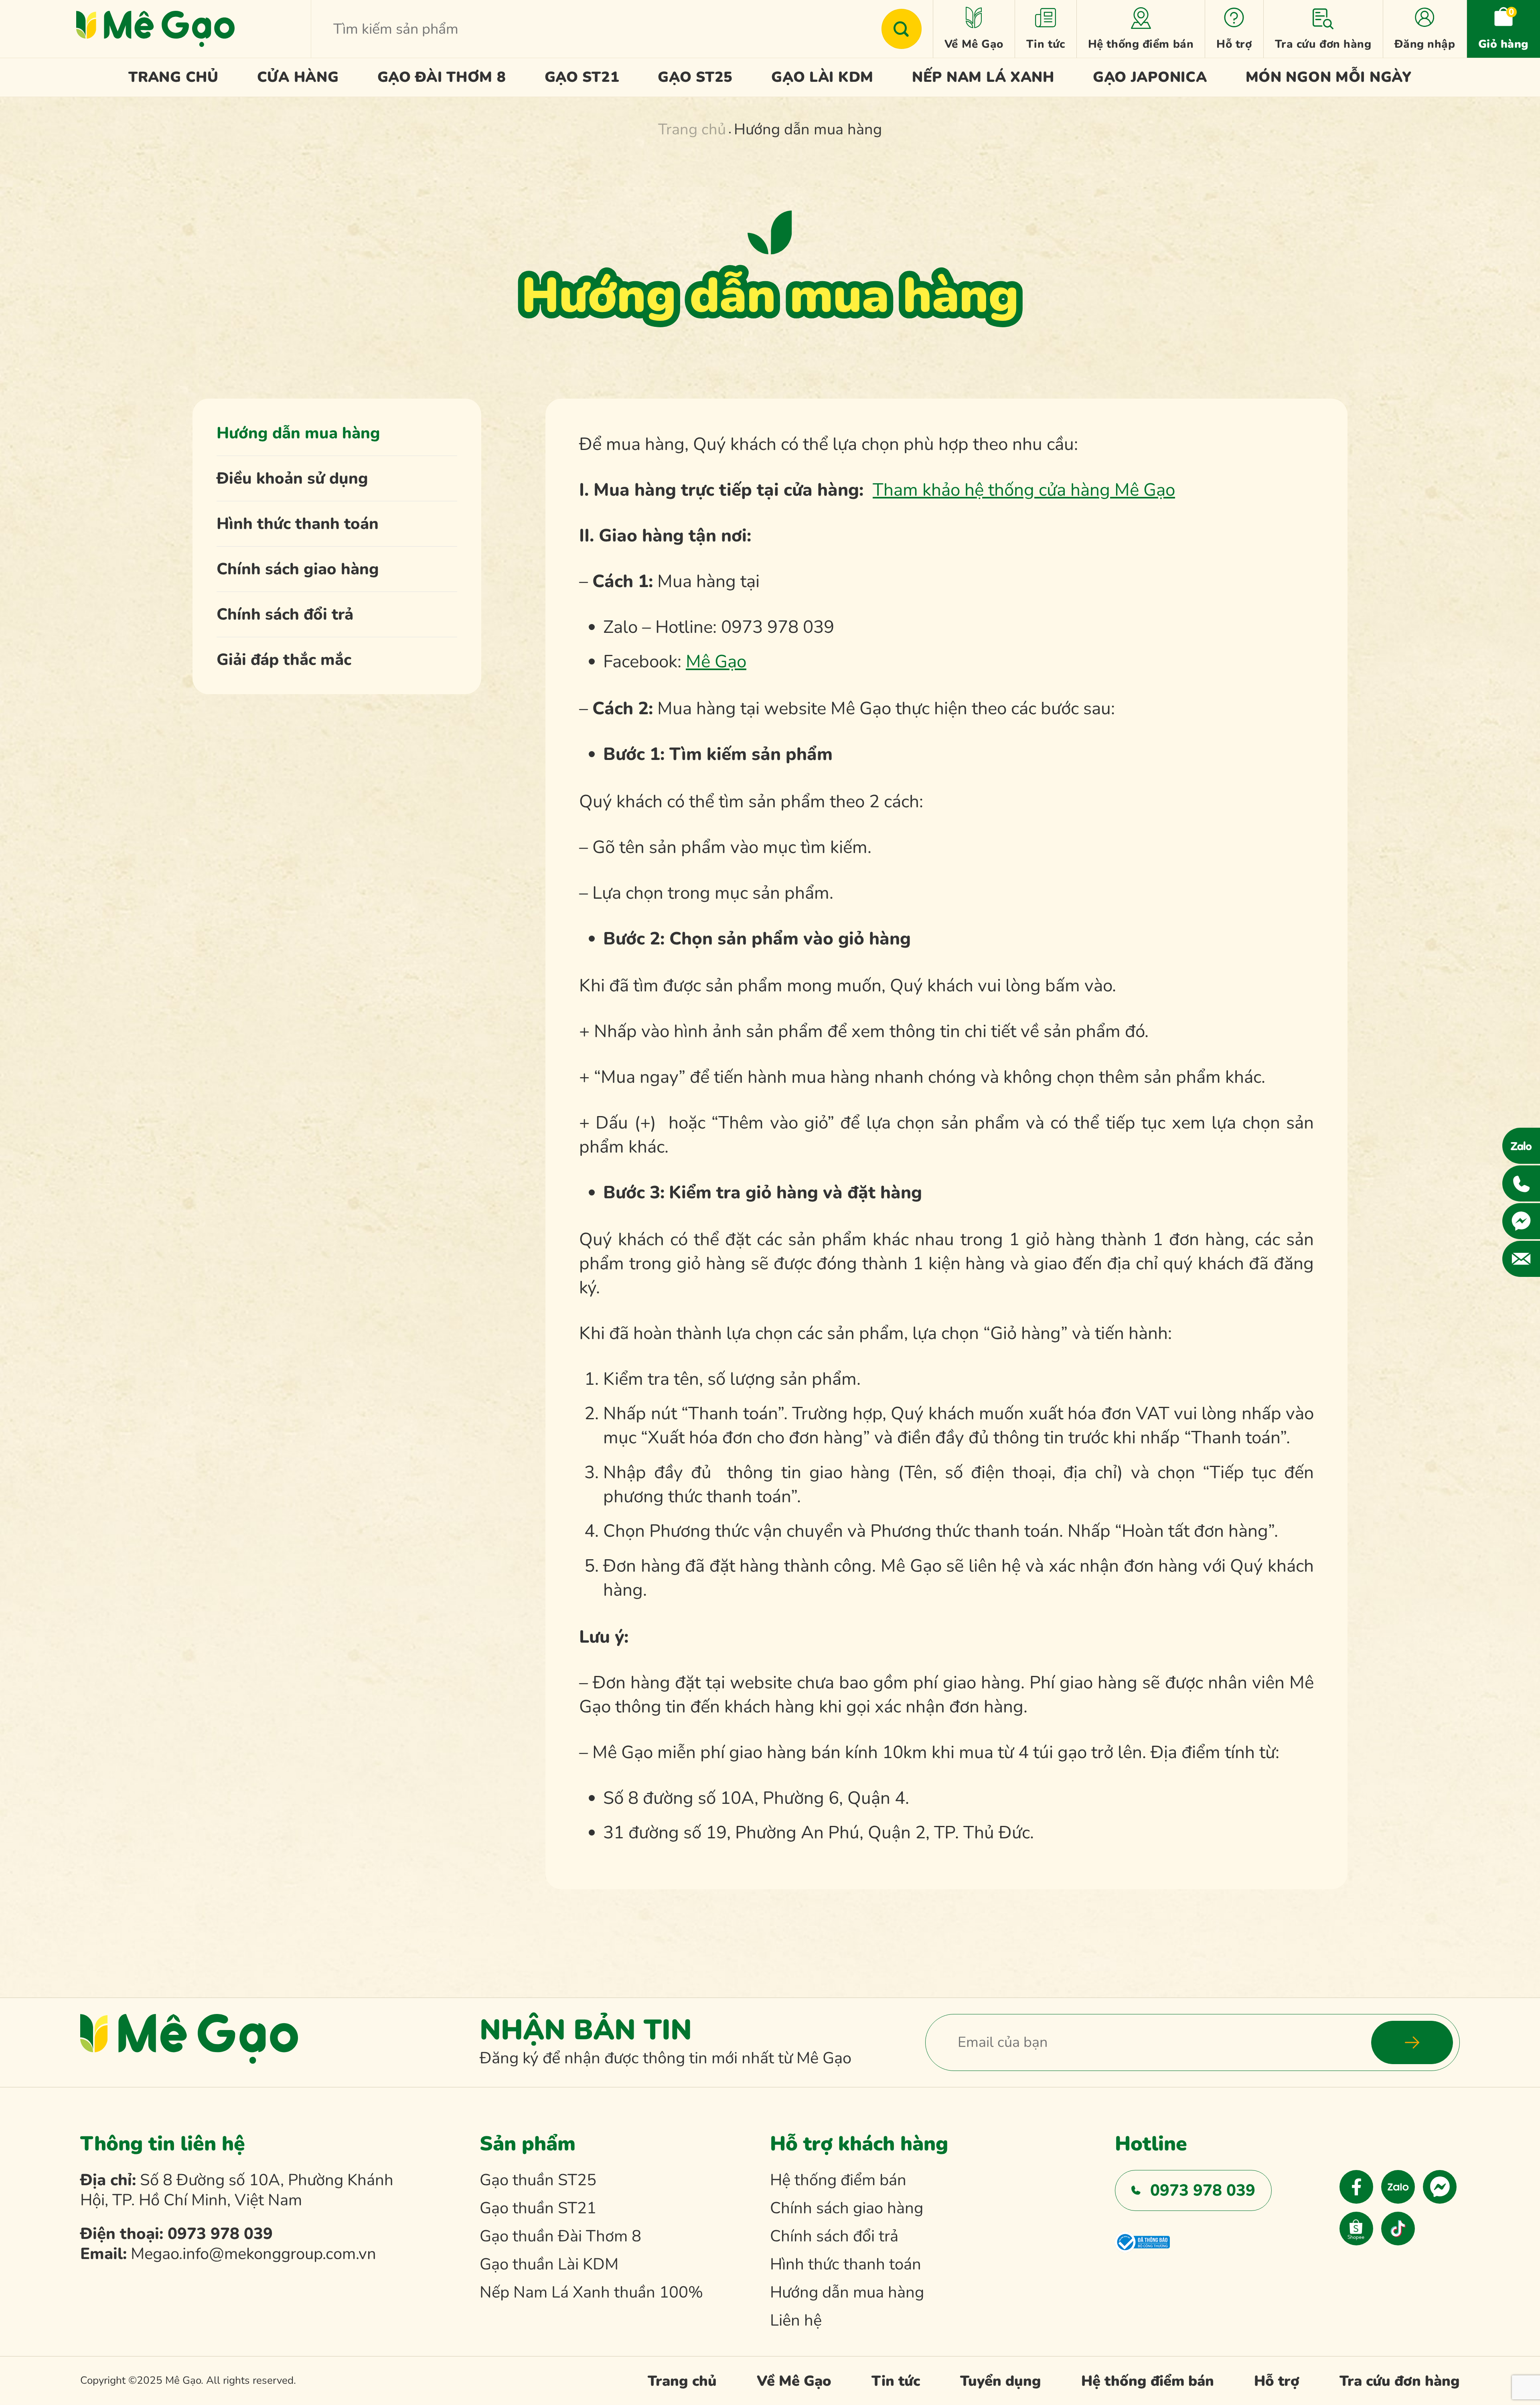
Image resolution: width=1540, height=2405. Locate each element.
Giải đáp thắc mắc (284, 660)
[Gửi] (902, 29)
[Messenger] (1440, 2187)
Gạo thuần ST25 (538, 2180)
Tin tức (1046, 44)
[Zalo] (1398, 2187)
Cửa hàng (298, 77)
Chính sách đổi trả (285, 614)
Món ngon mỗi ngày (1329, 77)
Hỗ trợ (1234, 44)
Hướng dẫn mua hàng (298, 433)
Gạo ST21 (582, 77)
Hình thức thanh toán (298, 524)
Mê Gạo (716, 662)
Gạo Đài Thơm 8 (442, 77)
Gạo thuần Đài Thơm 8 (560, 2236)
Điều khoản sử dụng (292, 478)
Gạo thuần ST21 (538, 2208)
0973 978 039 (220, 2234)
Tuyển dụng (1001, 2381)
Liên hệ (796, 2320)
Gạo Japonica (1150, 77)
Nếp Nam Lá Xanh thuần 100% (591, 2292)
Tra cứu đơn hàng (1323, 44)
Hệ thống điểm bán (1141, 44)
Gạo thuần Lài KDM (549, 2264)
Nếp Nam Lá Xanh (983, 77)
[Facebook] (1356, 2187)
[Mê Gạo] (155, 29)
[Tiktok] (1398, 2229)
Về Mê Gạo (974, 44)
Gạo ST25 (695, 77)
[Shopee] (1356, 2229)
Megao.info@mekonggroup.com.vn (253, 2254)
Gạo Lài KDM (822, 77)
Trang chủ (173, 77)
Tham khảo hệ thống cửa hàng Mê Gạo (1024, 490)
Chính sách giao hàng (298, 569)
